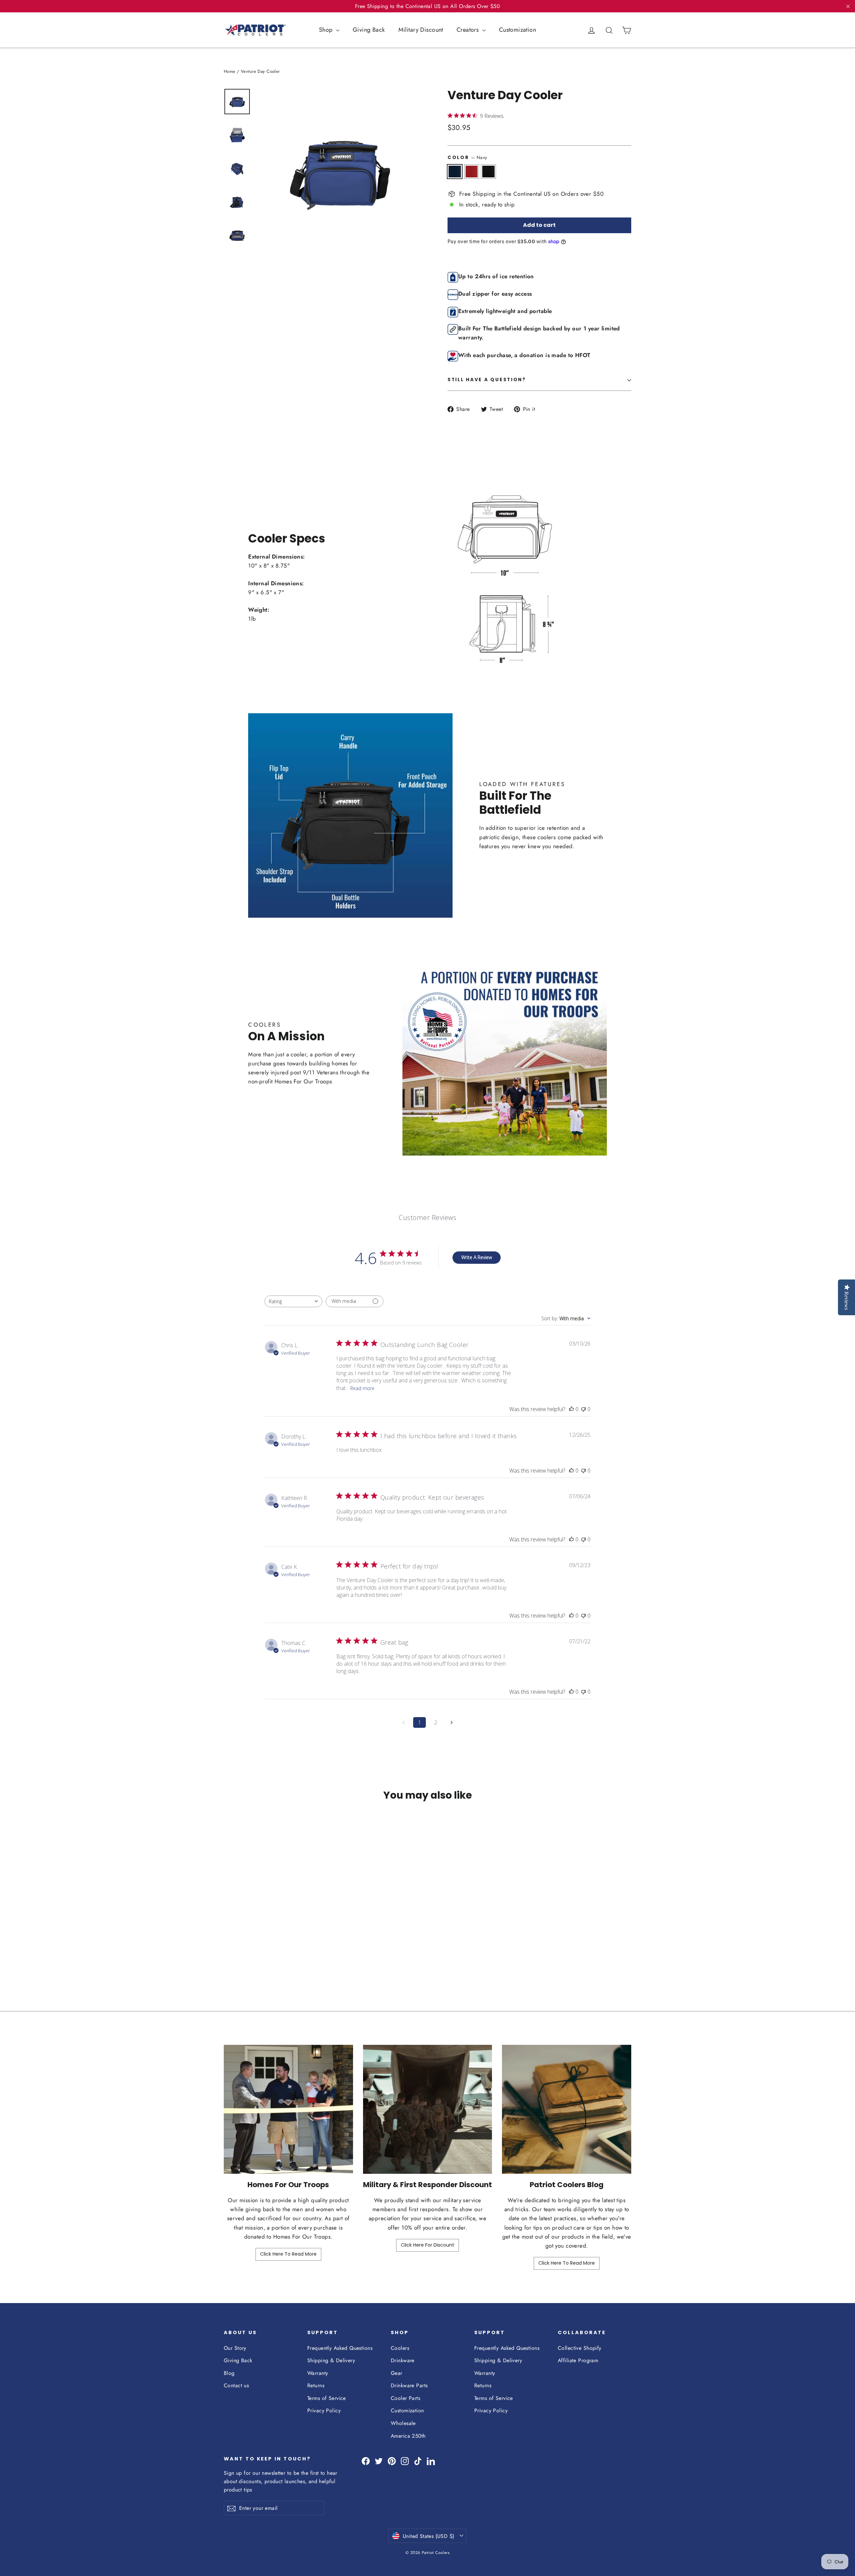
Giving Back (369, 30)
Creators (469, 30)
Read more (362, 1388)
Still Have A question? (487, 380)
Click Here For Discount (427, 2245)
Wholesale (403, 2423)
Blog (229, 2373)
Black (488, 172)
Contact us (236, 2385)
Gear (397, 2373)
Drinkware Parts (409, 2385)
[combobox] (293, 1301)
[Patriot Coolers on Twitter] (379, 2461)
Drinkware (403, 2360)
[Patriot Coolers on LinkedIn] (431, 2461)
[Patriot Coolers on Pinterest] (392, 2461)
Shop (327, 30)
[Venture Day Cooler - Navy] (228, 1952)
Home (230, 71)
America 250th (408, 2436)
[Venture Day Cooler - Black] (245, 1952)
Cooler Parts (405, 2398)
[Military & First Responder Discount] (428, 2109)
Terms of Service (327, 2398)
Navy (455, 172)
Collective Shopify (580, 2348)
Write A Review (477, 1257)
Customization (518, 30)
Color (467, 157)
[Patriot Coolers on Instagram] (405, 2461)
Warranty (318, 2373)
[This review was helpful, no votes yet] (571, 1409)
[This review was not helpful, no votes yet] (583, 1409)
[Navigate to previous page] (403, 1722)
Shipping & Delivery (331, 2360)
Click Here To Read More (288, 2254)
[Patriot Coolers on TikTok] (418, 2461)
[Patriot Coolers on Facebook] (366, 2461)
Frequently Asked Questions (340, 2348)
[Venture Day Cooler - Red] (236, 1952)
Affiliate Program (578, 2360)
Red (472, 172)
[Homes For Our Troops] (288, 2109)
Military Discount (421, 30)
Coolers (400, 2348)
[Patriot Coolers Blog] (567, 2109)
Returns (316, 2385)
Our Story (235, 2348)
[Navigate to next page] (452, 1722)
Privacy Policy (324, 2410)
